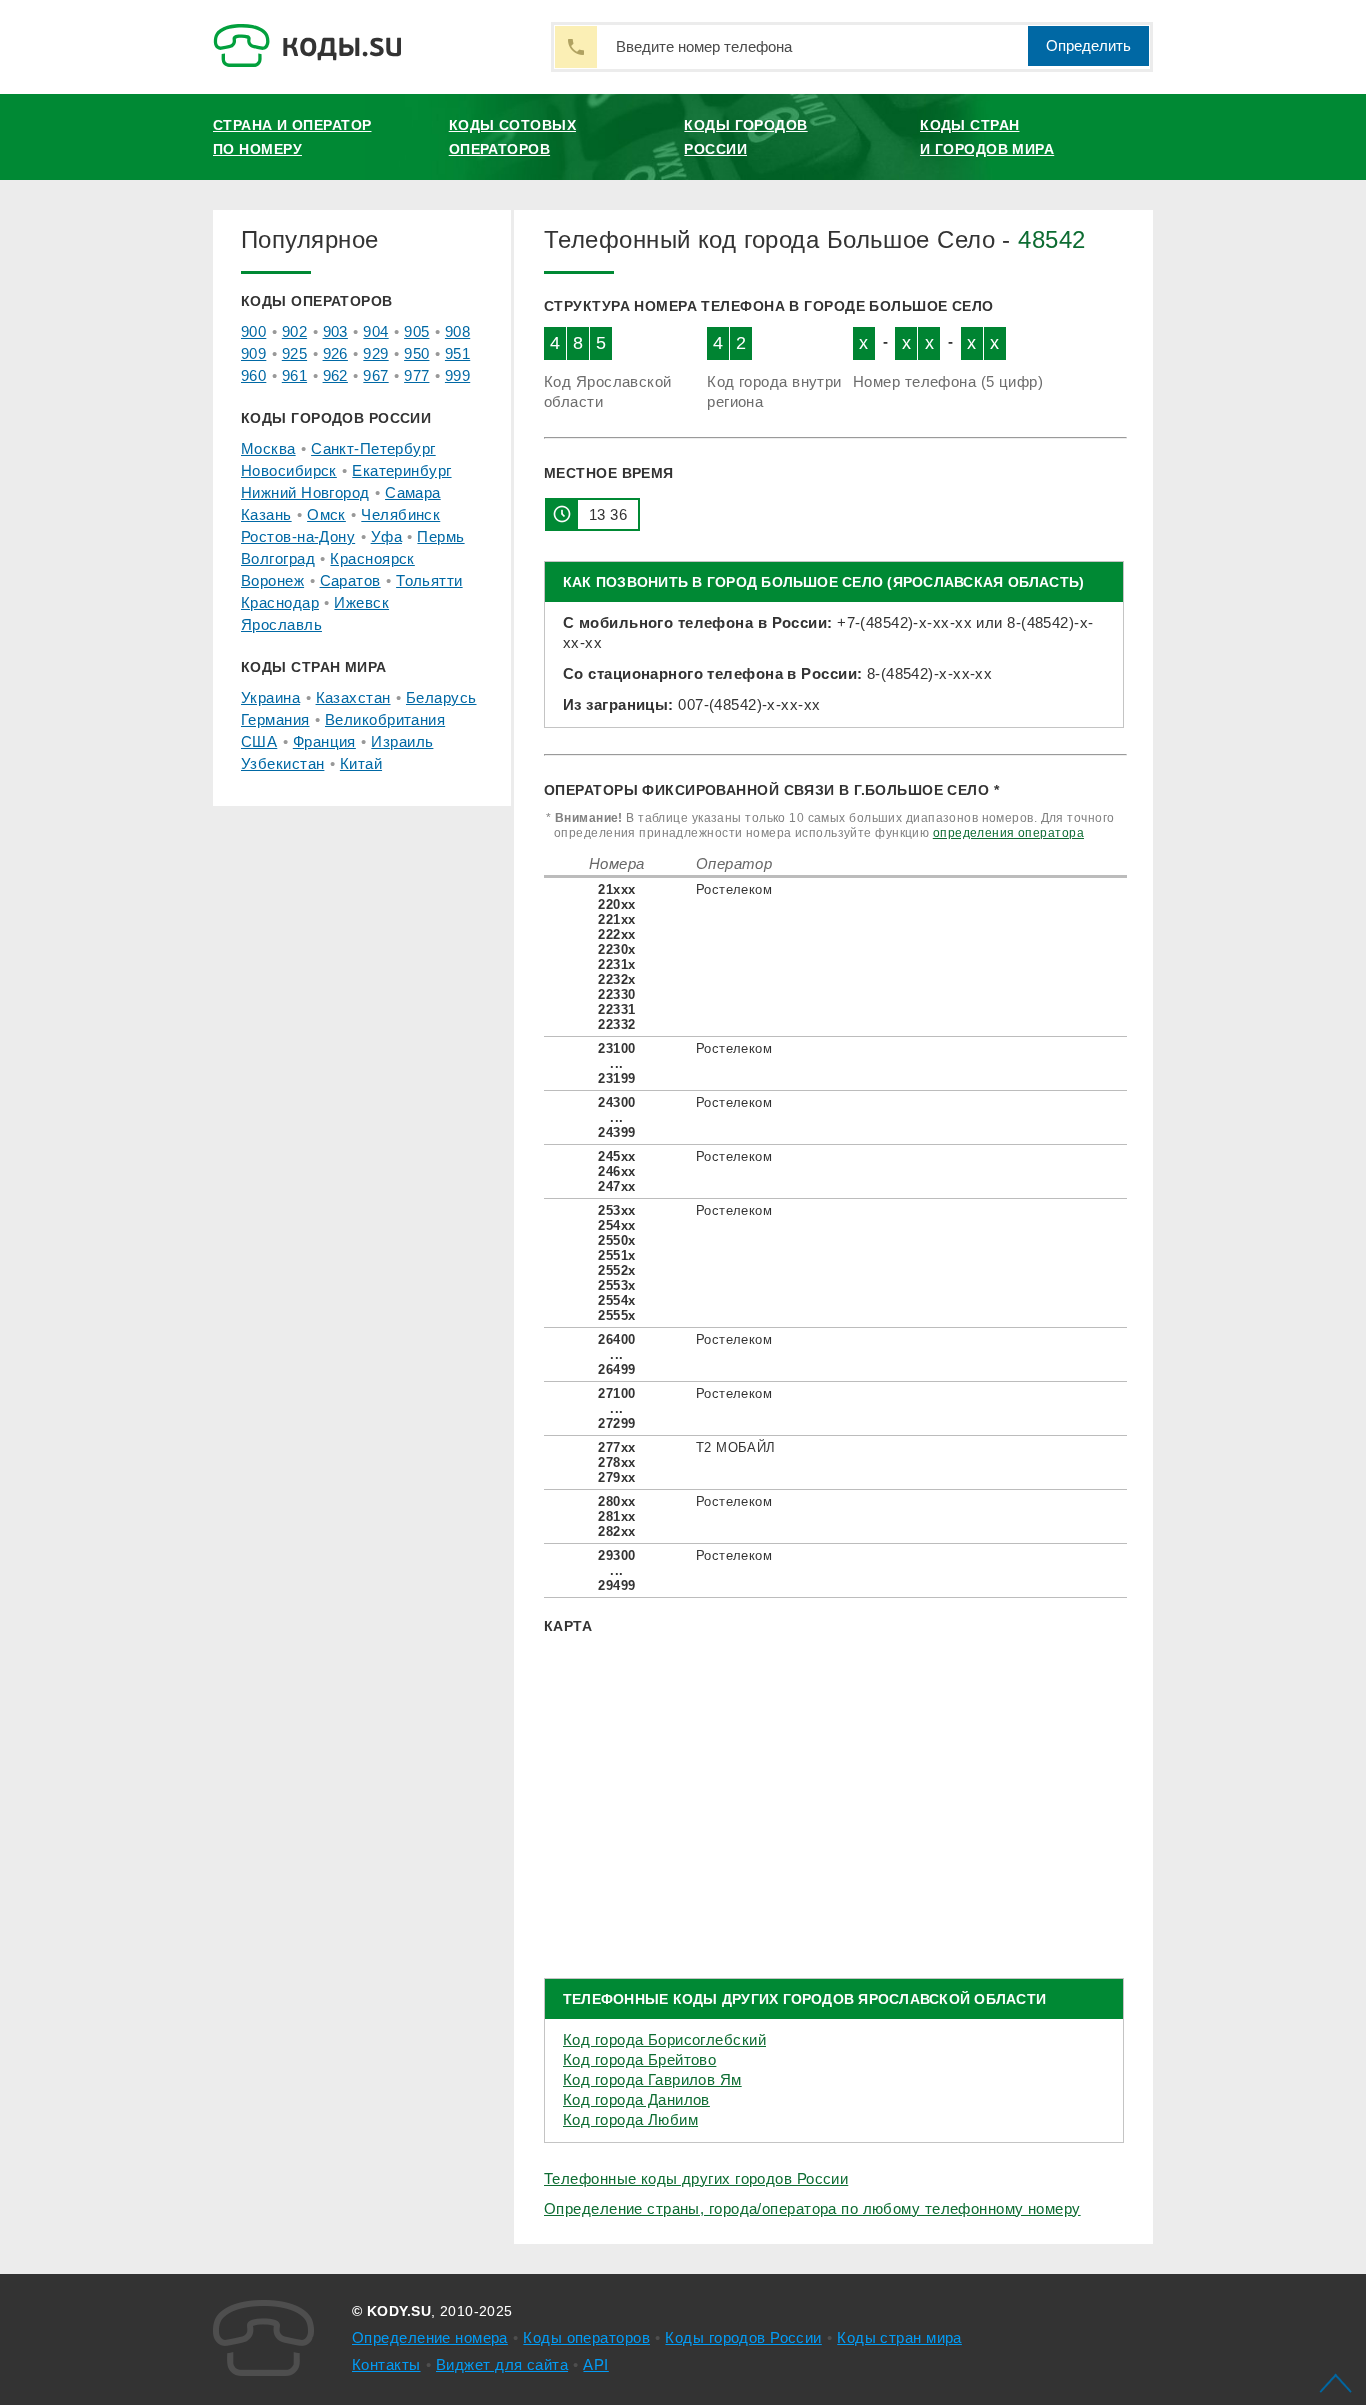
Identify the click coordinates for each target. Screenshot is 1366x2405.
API (595, 2364)
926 (335, 353)
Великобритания (385, 719)
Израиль (402, 741)
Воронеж (272, 580)
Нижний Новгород (305, 492)
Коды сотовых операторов (512, 137)
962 (335, 375)
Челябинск (400, 514)
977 (416, 375)
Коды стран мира (899, 2337)
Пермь (440, 536)
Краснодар (280, 602)
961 (294, 375)
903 (335, 331)
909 (253, 353)
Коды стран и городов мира (987, 137)
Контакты (386, 2364)
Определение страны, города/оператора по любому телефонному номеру (812, 2208)
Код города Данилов (636, 2099)
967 (375, 375)
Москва (268, 448)
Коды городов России (745, 137)
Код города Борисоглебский (664, 2039)
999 (457, 375)
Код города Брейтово (639, 2059)
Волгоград (278, 558)
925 (294, 353)
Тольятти (429, 580)
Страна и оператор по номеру (292, 137)
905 (416, 331)
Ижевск (361, 602)
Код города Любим (630, 2119)
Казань (266, 514)
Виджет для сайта (502, 2364)
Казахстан (353, 697)
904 (375, 331)
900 (253, 331)
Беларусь (441, 697)
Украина (270, 697)
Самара (413, 492)
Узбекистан (282, 763)
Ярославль (281, 624)
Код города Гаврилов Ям (652, 2079)
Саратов (350, 580)
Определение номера (430, 2337)
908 (457, 331)
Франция (324, 741)
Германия (275, 719)
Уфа (386, 536)
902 (294, 331)
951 (457, 353)
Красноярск (372, 558)
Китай (361, 763)
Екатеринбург (401, 470)
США (259, 741)
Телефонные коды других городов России (696, 2178)
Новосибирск (289, 470)
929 (375, 353)
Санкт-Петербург (373, 448)
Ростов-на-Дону (298, 536)
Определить (1088, 45)
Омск (326, 514)
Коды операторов (586, 2337)
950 (416, 353)
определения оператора (1008, 833)
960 (253, 375)
